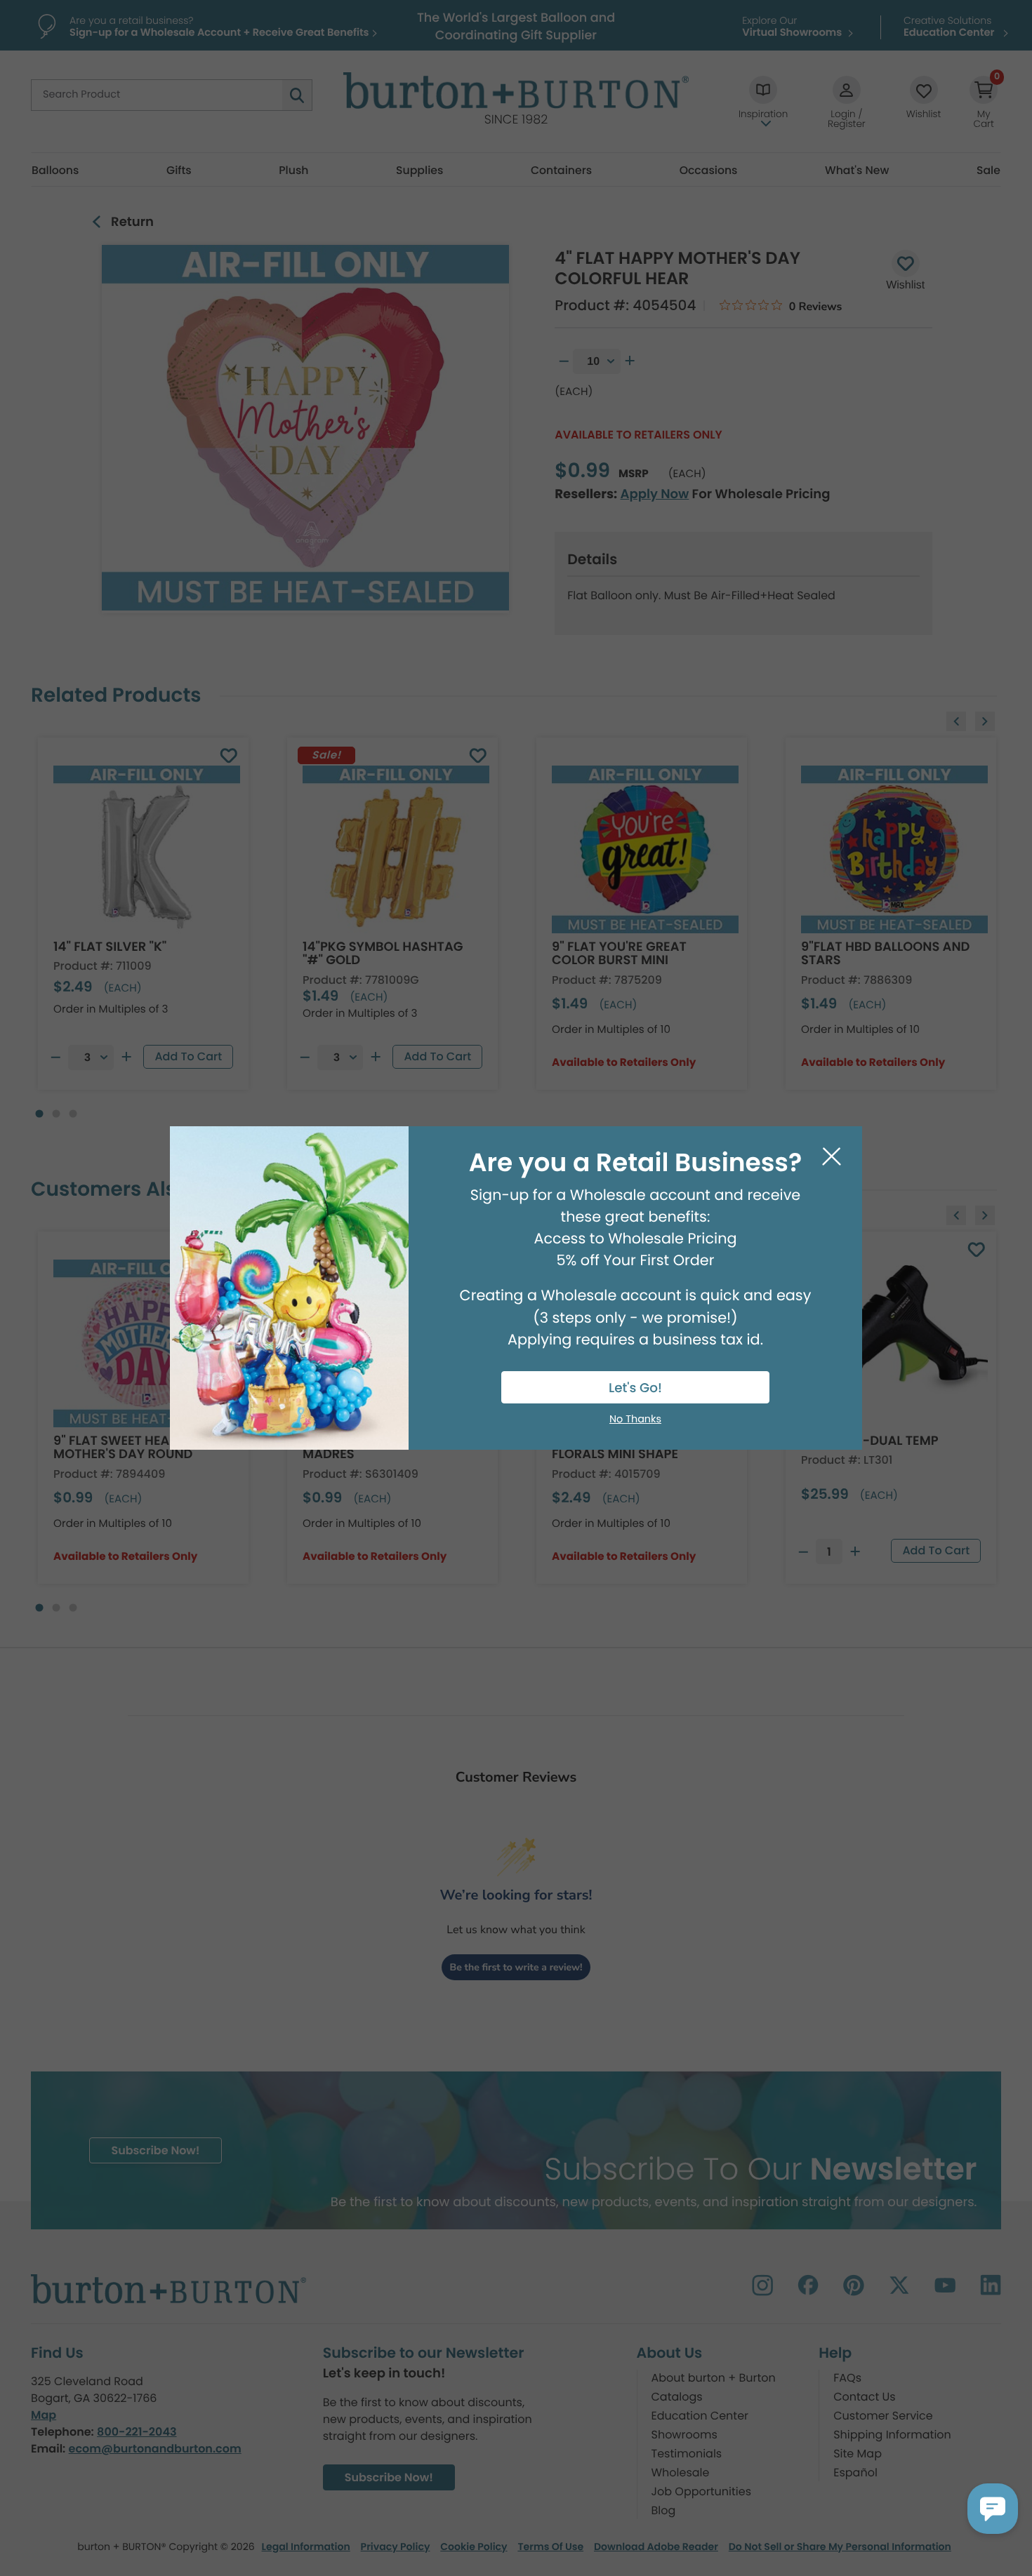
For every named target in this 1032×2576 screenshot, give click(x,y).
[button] (993, 2509)
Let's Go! (635, 1388)
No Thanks (635, 1420)
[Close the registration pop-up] (832, 1157)
